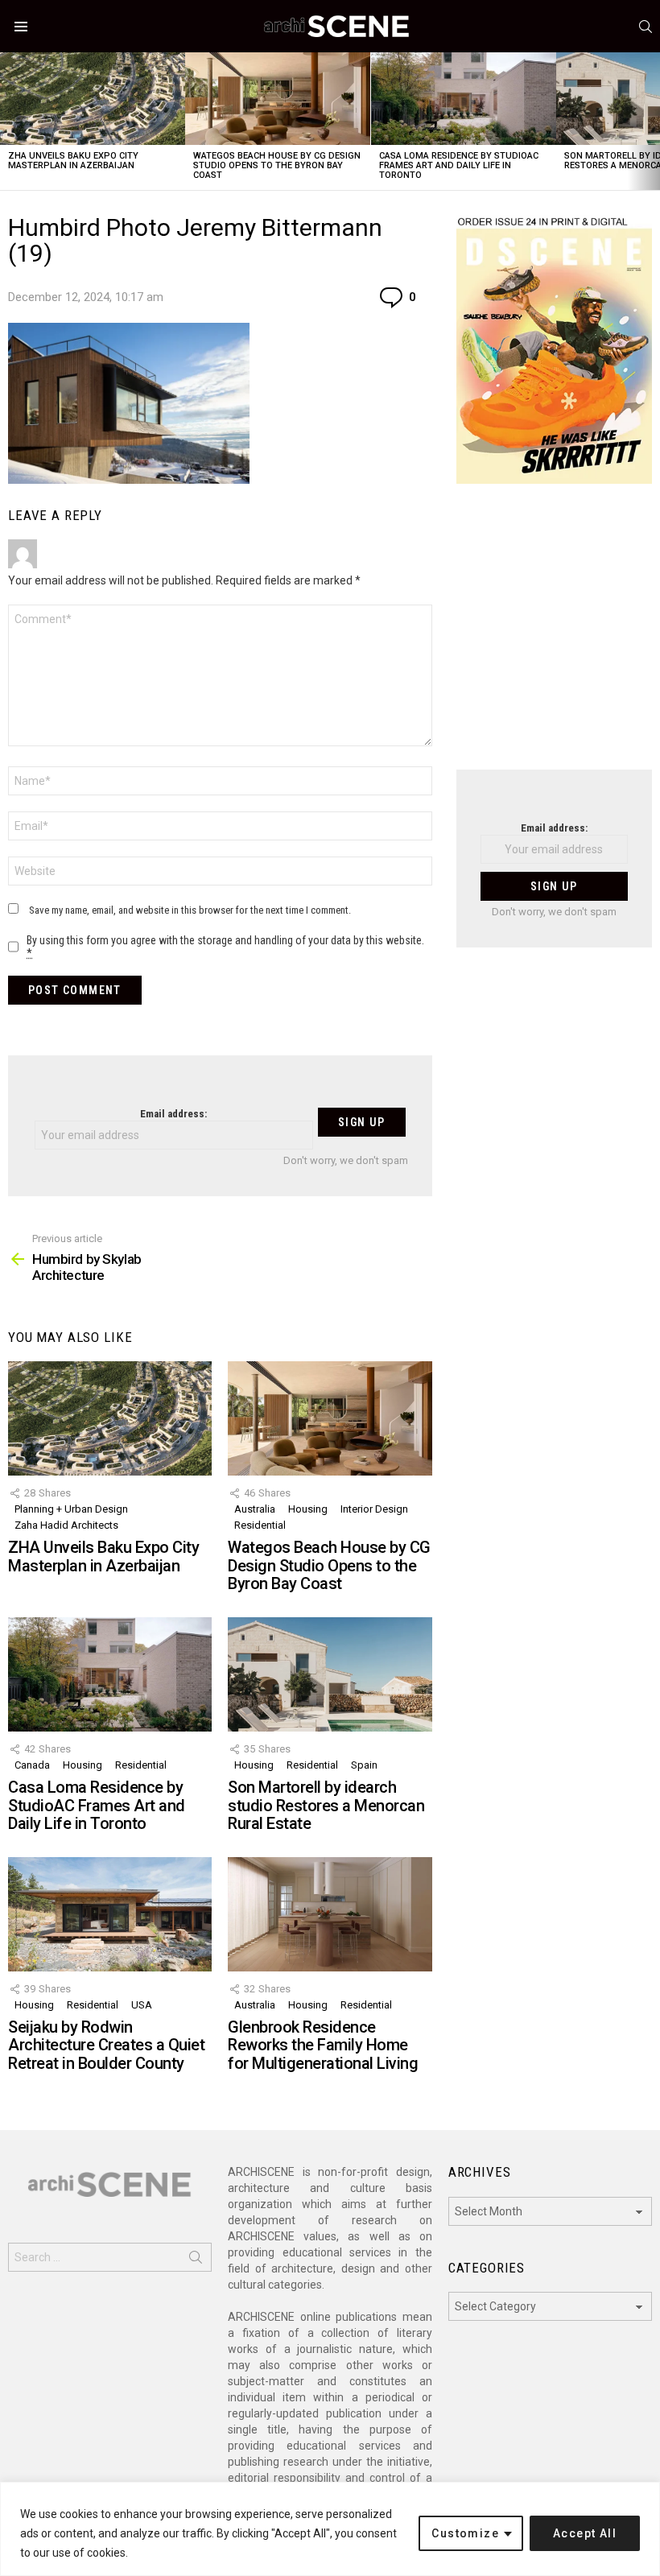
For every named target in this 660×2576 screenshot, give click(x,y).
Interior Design (374, 1509)
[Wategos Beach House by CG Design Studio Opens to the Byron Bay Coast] (278, 99)
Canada (32, 1765)
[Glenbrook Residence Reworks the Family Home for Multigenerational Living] (330, 1914)
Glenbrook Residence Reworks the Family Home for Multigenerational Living (323, 2045)
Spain (364, 1765)
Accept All (585, 2533)
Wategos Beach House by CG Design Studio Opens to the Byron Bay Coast (277, 165)
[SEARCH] (646, 27)
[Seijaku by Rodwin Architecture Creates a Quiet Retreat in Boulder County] (110, 1914)
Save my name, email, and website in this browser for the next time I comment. (190, 910)
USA (142, 2005)
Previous (8, 121)
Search (196, 2260)
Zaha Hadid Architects (66, 1525)
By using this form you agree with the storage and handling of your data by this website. (225, 947)
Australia (255, 1509)
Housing (308, 1509)
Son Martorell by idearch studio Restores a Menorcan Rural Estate (326, 1805)
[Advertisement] (554, 637)
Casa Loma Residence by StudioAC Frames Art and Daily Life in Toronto (459, 165)
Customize (465, 2533)
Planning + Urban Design (71, 1509)
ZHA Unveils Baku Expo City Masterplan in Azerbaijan (73, 161)
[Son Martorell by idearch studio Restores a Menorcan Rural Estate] (330, 1674)
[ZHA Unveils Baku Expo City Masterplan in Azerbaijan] (93, 99)
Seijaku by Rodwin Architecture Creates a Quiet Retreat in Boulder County (106, 2045)
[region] (330, 2529)
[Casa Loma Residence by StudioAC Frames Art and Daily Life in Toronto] (464, 99)
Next (652, 121)
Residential (260, 1525)
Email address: (173, 1114)
